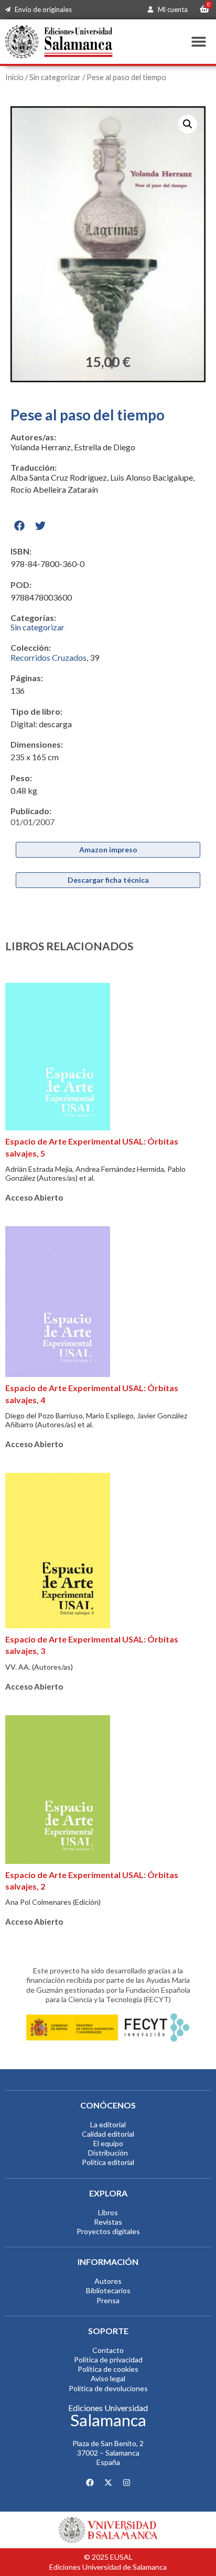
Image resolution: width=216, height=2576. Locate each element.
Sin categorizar (55, 77)
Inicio (14, 77)
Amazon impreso (108, 850)
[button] (199, 42)
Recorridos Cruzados (48, 657)
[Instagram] (126, 2483)
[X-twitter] (108, 2483)
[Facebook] (90, 2483)
